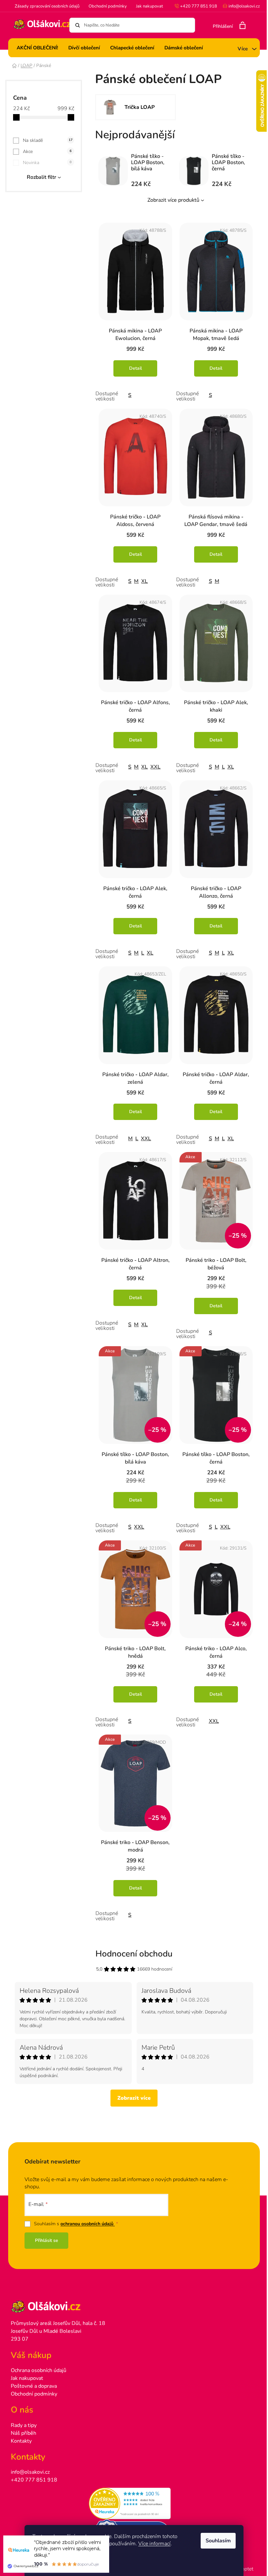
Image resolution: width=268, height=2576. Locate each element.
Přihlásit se (47, 2240)
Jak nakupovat (150, 6)
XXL (155, 767)
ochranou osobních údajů (88, 2224)
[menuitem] (37, 48)
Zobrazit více (134, 2098)
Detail (135, 368)
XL (144, 581)
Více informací (154, 2544)
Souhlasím (218, 2541)
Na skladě (48, 140)
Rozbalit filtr (42, 177)
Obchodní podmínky (108, 6)
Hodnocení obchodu (134, 1954)
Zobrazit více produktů (173, 200)
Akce (47, 152)
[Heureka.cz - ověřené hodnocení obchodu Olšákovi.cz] (134, 2503)
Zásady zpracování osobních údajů (47, 6)
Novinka (47, 163)
